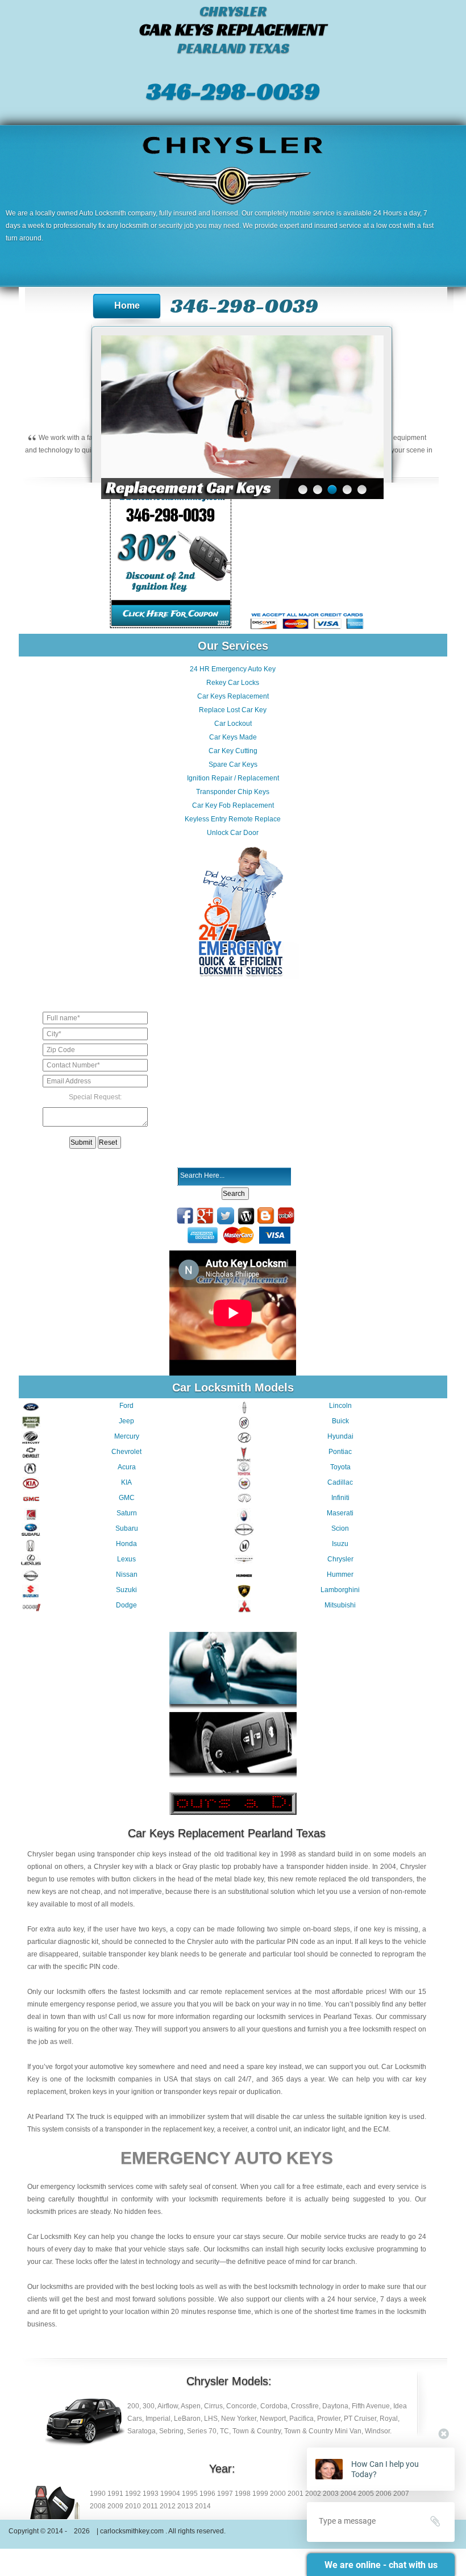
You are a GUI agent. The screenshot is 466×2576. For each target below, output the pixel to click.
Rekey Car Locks (233, 683)
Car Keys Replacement (233, 696)
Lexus (126, 1559)
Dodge (126, 1605)
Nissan (127, 1574)
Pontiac (340, 1452)
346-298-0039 (233, 91)
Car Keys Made (233, 737)
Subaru (127, 1528)
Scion (340, 1528)
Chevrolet (126, 1452)
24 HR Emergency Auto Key (233, 669)
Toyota (340, 1467)
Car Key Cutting (233, 751)
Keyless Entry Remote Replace (233, 819)
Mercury (127, 1436)
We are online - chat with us (381, 2565)
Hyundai (340, 1436)
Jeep (126, 1421)
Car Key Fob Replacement (233, 805)
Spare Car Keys (233, 765)
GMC (127, 1498)
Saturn (127, 1513)
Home (127, 306)
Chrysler (340, 1559)
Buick (340, 1421)
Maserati (340, 1513)
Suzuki (126, 1590)
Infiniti (340, 1498)
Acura (127, 1467)
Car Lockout (233, 724)
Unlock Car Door (233, 833)
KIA (126, 1482)
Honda (126, 1544)
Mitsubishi (340, 1605)
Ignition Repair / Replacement (233, 778)
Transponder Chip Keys (233, 792)
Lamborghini (340, 1590)
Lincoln (340, 1406)
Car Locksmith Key (57, 2237)
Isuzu (340, 1544)
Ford (126, 1406)
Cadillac (340, 1482)
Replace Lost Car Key (233, 710)
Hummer (340, 1574)
